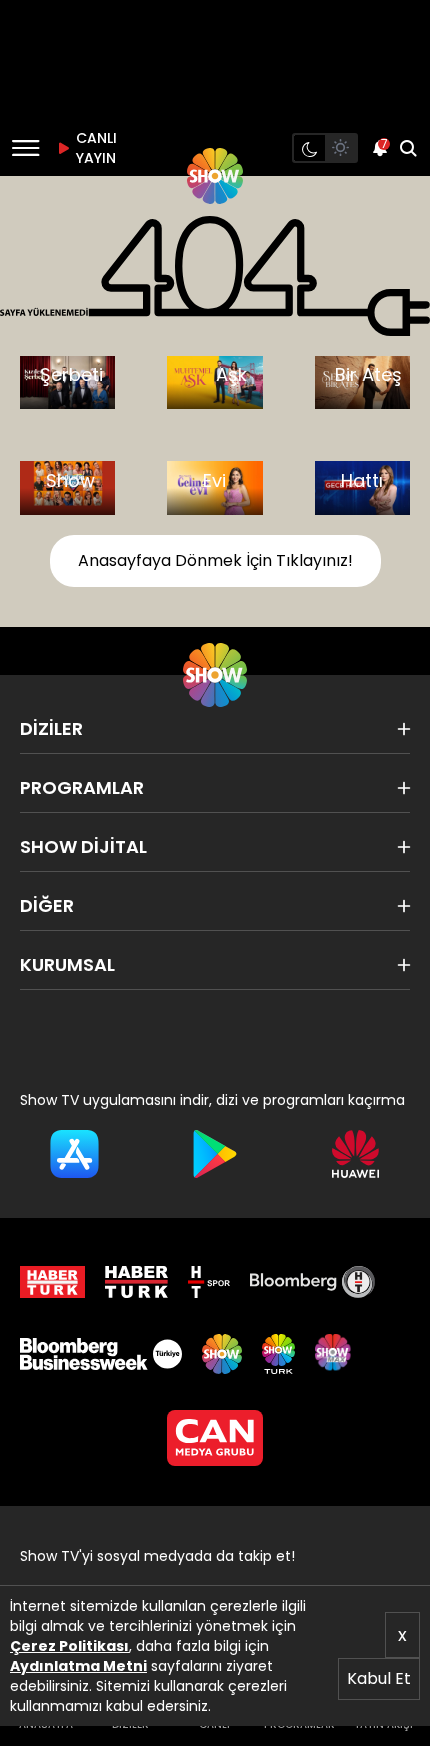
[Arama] (408, 148)
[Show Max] (335, 1354)
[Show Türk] (278, 1354)
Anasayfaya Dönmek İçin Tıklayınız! (215, 560)
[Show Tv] (215, 176)
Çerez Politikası (69, 1646)
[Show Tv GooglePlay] (215, 1154)
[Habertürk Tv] (137, 1282)
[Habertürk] (52, 1282)
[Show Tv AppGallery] (355, 1154)
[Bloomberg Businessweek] (101, 1354)
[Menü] (25, 148)
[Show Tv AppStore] (74, 1154)
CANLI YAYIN (94, 148)
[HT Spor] (209, 1282)
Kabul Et (379, 1678)
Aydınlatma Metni (78, 1666)
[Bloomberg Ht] (312, 1282)
